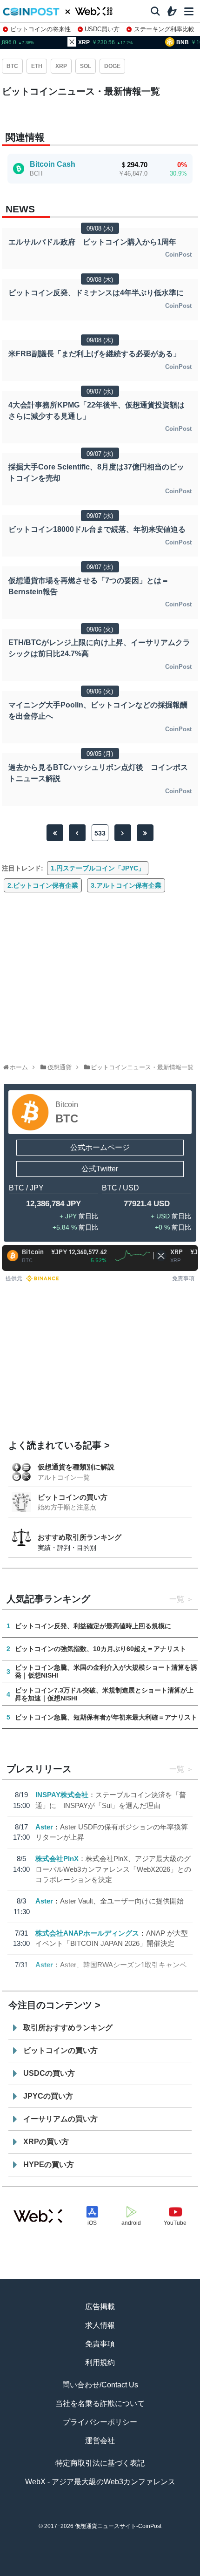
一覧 (177, 1599)
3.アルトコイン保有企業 (126, 885)
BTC (12, 66)
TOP (24, 2572)
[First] (55, 833)
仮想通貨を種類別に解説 (76, 1467)
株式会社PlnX (57, 1859)
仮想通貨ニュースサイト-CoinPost (118, 2526)
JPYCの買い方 (48, 2096)
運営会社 (100, 2441)
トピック (100, 2572)
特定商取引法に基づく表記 (100, 2463)
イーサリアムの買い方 (60, 2119)
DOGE (112, 66)
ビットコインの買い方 (73, 1497)
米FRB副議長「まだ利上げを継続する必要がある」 (94, 354)
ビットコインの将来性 (40, 29)
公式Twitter (100, 1169)
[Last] (145, 833)
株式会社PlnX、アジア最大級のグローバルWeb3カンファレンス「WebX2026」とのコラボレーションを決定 (113, 1869)
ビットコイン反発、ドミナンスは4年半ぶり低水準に (96, 293)
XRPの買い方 (46, 2142)
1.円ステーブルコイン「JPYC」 (98, 868)
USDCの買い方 (49, 2073)
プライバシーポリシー (100, 2422)
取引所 (138, 2572)
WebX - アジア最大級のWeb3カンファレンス (100, 2482)
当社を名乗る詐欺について (100, 2403)
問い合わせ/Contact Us (100, 2385)
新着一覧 (62, 2572)
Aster (44, 1827)
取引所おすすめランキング (68, 2028)
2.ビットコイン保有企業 (43, 885)
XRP (61, 66)
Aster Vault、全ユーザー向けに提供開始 (122, 1901)
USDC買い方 (102, 29)
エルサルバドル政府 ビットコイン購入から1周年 (92, 242)
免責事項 (183, 1278)
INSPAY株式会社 (62, 1795)
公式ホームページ (100, 1147)
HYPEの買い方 (49, 2165)
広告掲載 (100, 2307)
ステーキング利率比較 (164, 29)
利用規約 (100, 2362)
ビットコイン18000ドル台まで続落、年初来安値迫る (97, 529)
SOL (86, 66)
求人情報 (100, 2325)
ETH (37, 66)
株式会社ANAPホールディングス (87, 1933)
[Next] (123, 833)
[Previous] (77, 833)
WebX (176, 2572)
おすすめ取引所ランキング (80, 1537)
